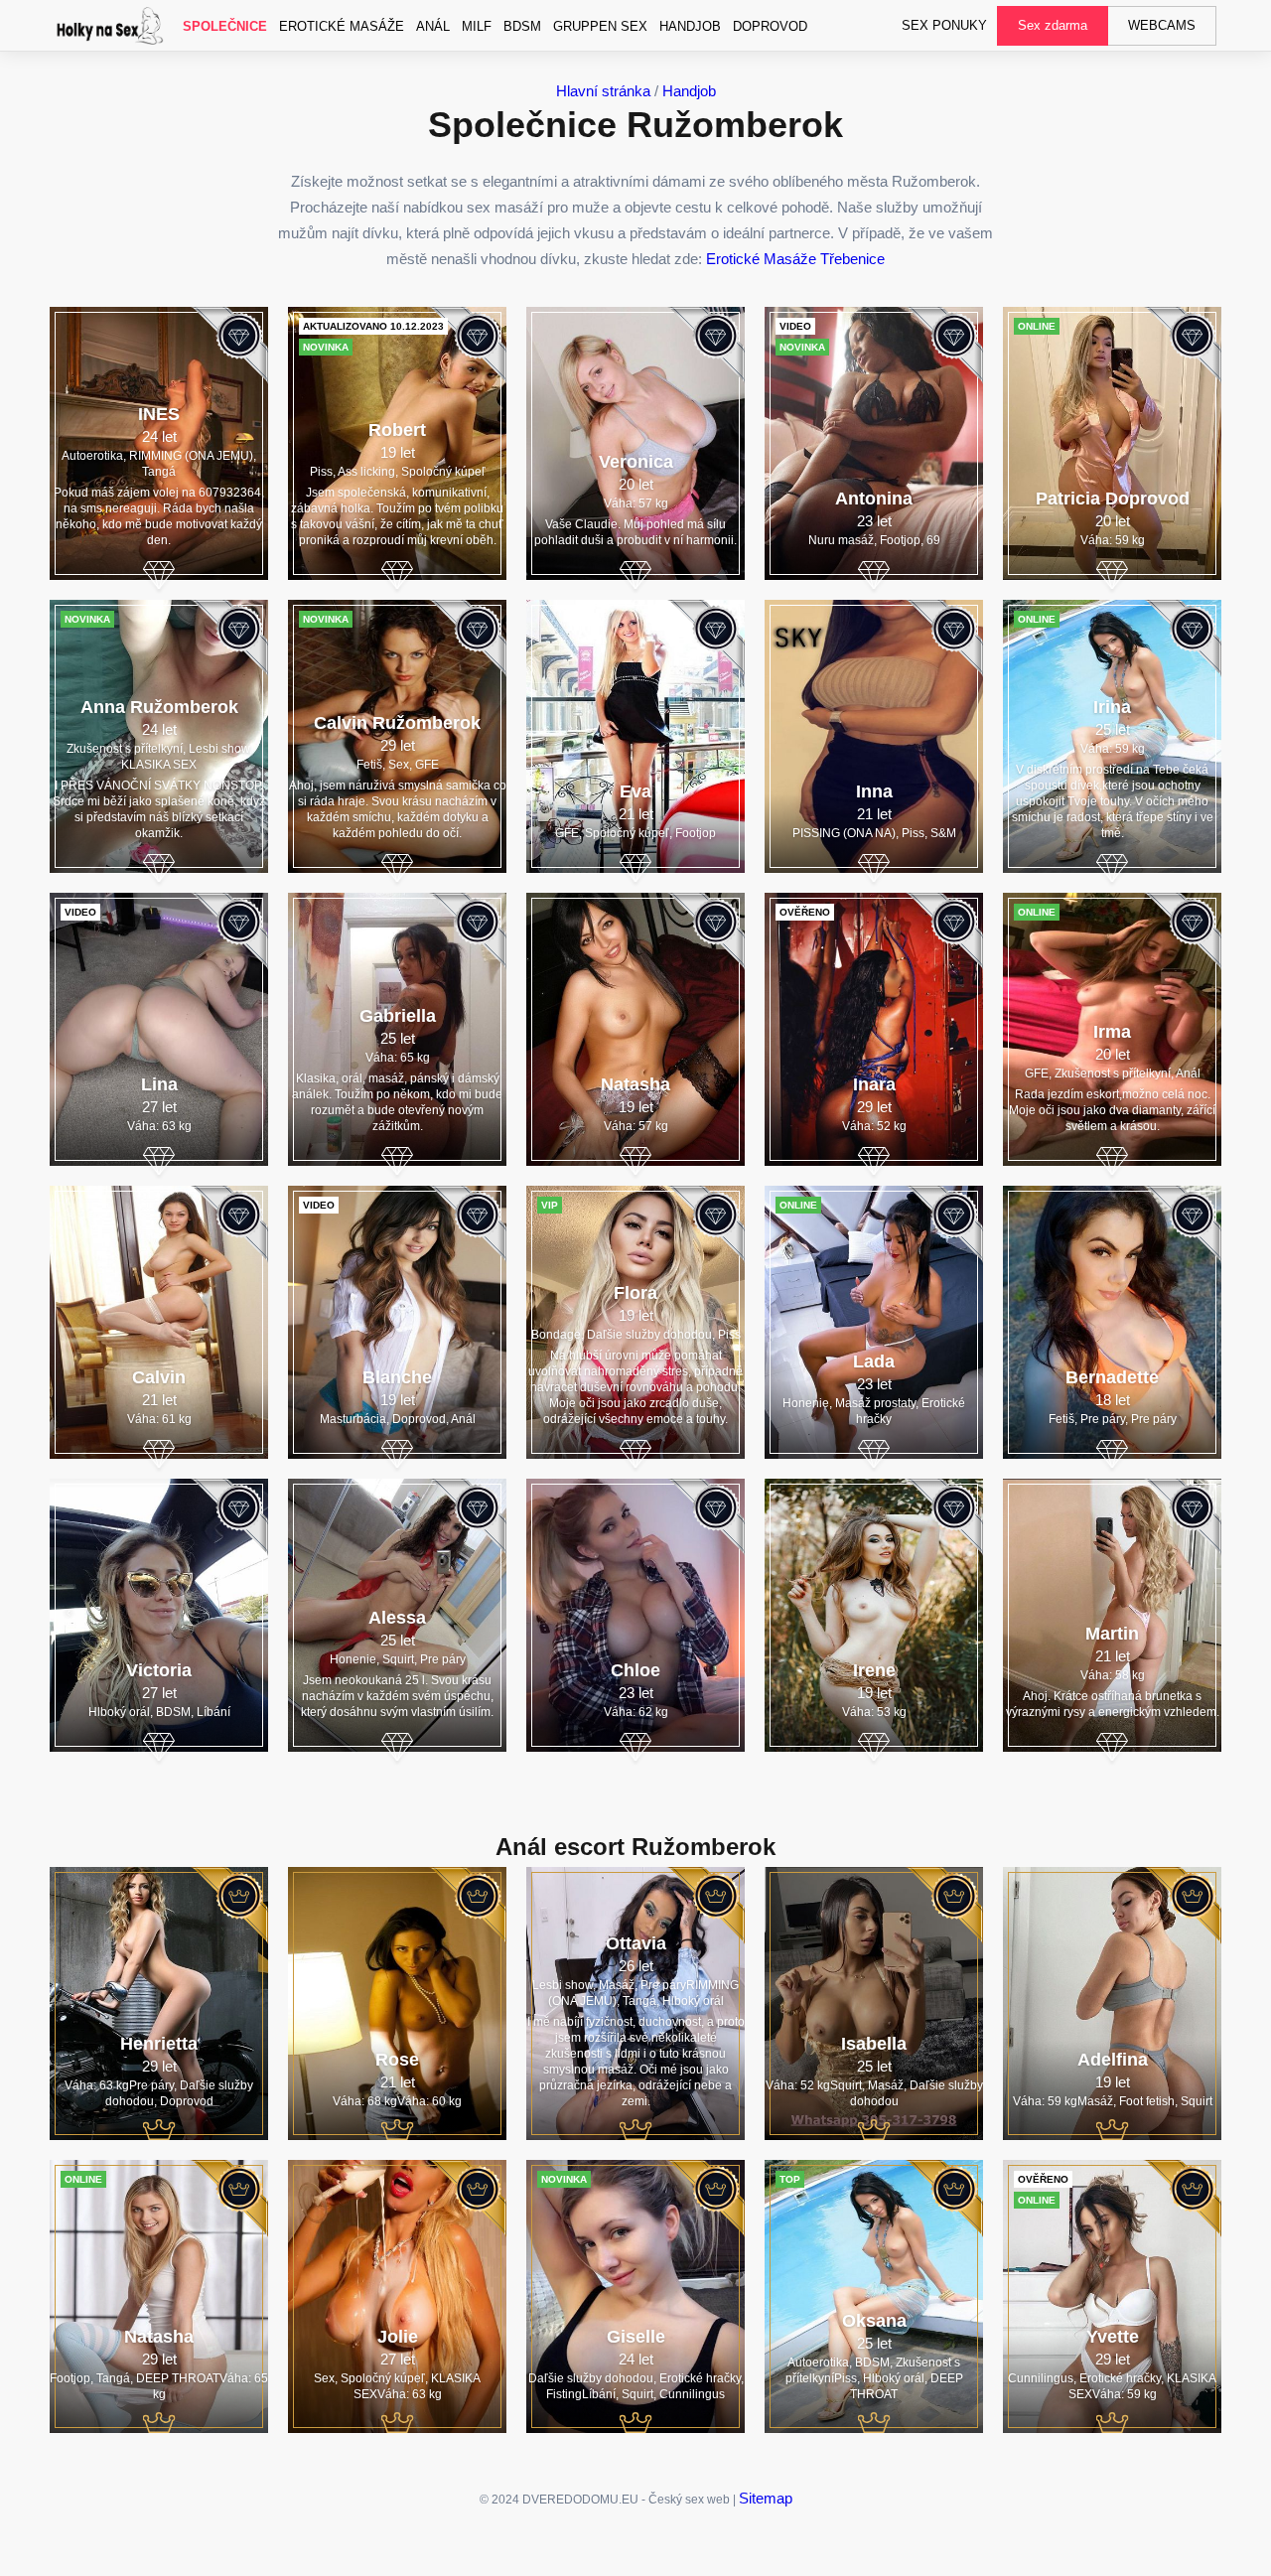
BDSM (522, 26)
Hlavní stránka (603, 91)
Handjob (690, 26)
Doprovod (770, 26)
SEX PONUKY (944, 25)
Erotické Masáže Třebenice (795, 259)
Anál (433, 26)
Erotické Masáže (342, 26)
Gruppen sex (600, 26)
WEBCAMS (1162, 25)
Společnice (225, 26)
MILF (477, 26)
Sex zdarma (1053, 25)
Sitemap (766, 2498)
